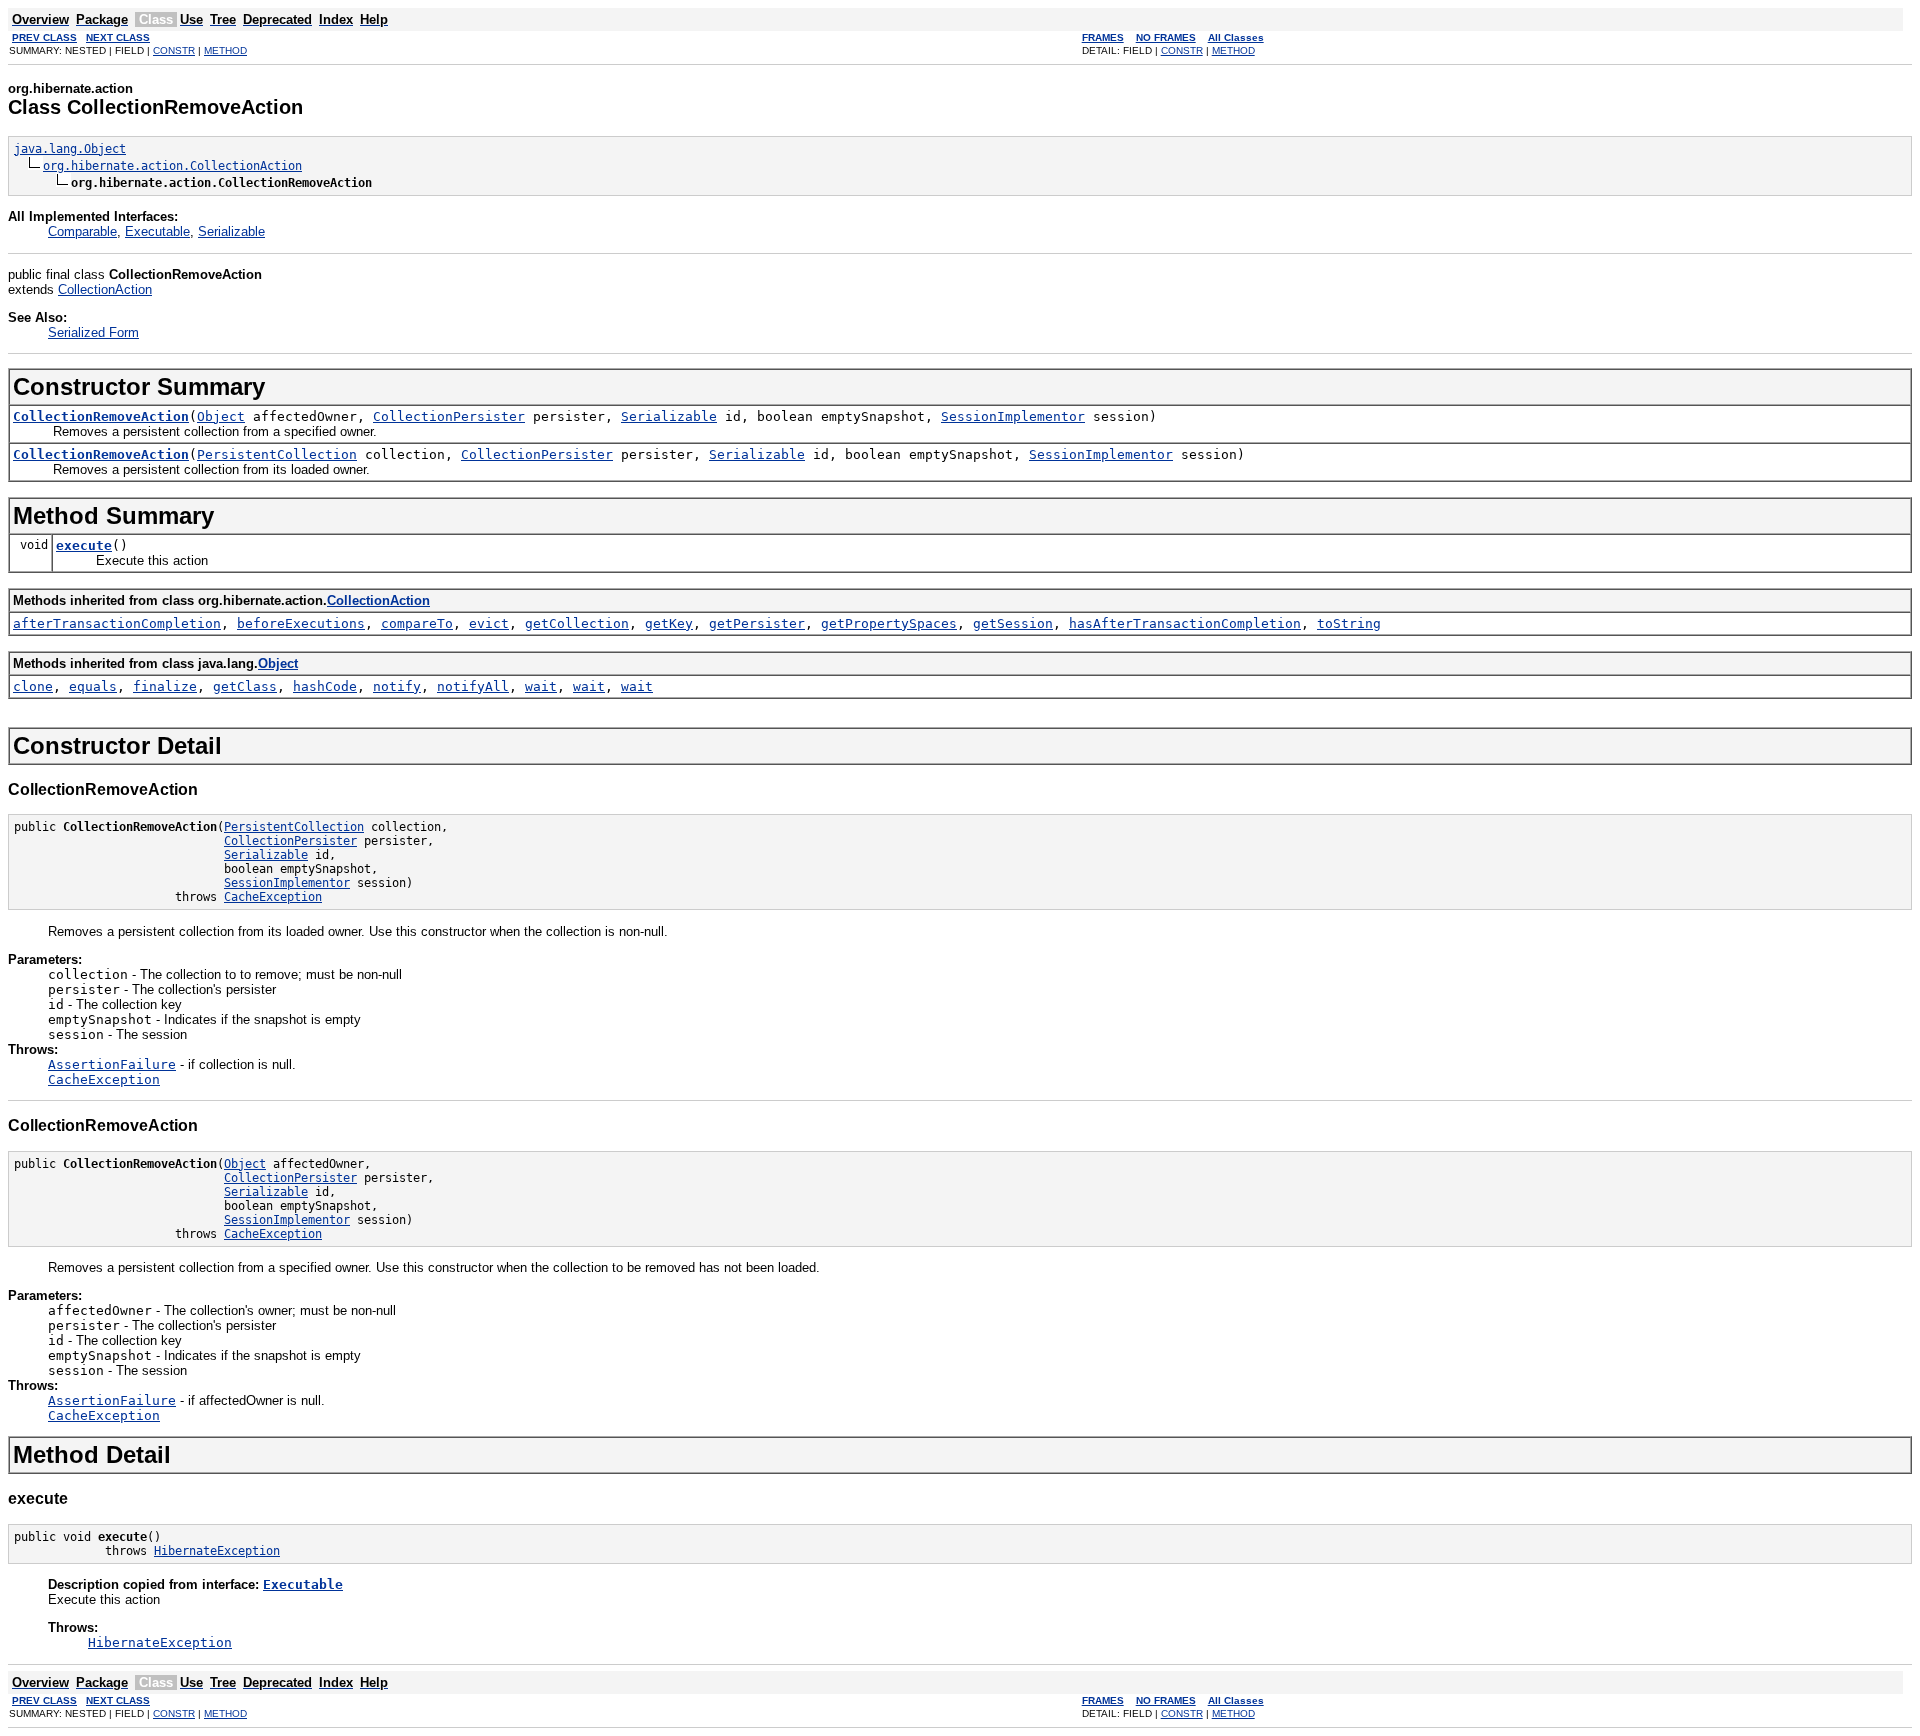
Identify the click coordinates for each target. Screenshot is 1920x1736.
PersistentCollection (277, 454)
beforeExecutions (301, 623)
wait (541, 686)
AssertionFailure (112, 1064)
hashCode (325, 686)
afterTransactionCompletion (117, 623)
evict (489, 623)
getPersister (757, 623)
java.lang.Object (70, 149)
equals (93, 686)
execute (84, 545)
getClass (245, 686)
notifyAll (473, 686)
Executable (157, 231)
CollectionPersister (449, 416)
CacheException (273, 897)
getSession (1013, 623)
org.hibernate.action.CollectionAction (172, 166)
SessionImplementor (1013, 416)
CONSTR (174, 50)
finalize (165, 686)
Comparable (82, 231)
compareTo (417, 623)
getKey (669, 623)
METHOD (225, 50)
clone (33, 686)
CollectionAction (105, 289)
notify (397, 686)
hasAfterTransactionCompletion (1185, 623)
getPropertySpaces (889, 623)
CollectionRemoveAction (101, 416)
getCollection (577, 623)
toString (1349, 623)
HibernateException (217, 1551)
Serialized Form (93, 332)
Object (221, 416)
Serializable (231, 231)
